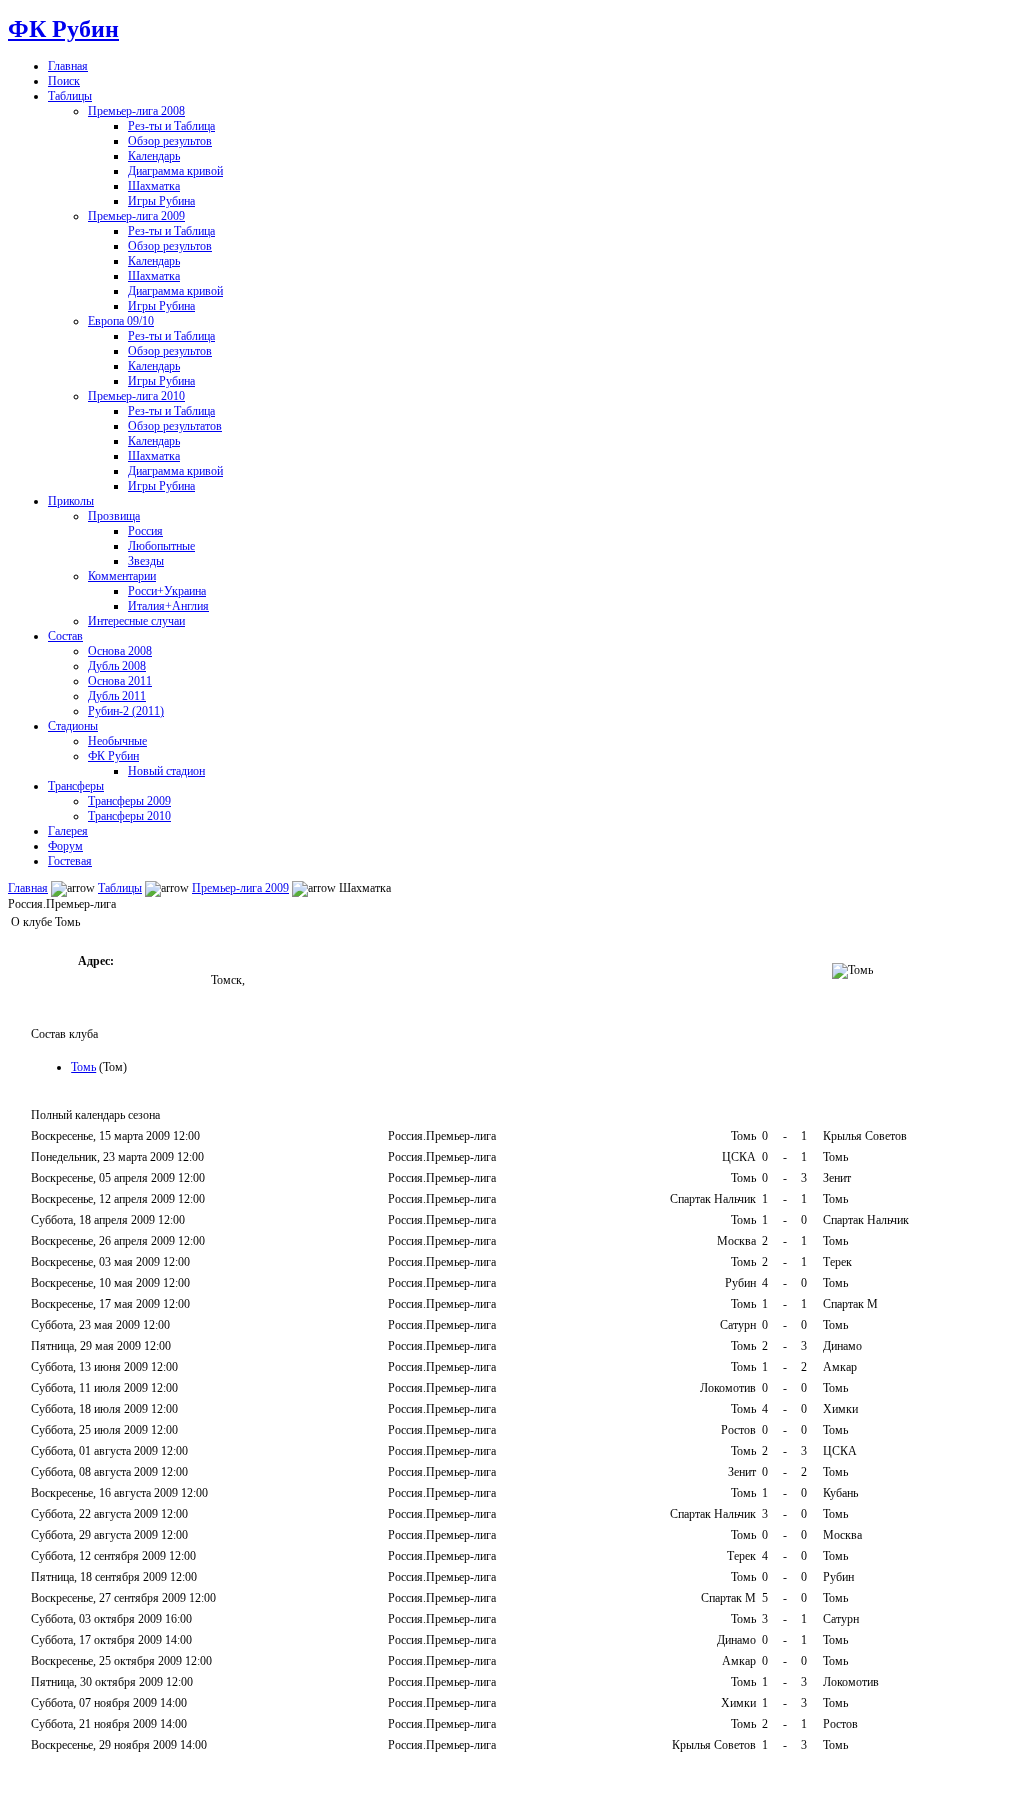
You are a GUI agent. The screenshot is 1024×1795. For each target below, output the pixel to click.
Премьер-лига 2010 (136, 396)
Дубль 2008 (117, 666)
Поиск (64, 81)
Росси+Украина (167, 591)
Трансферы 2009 (129, 801)
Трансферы (76, 786)
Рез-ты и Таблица (171, 126)
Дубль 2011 (117, 696)
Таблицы (70, 96)
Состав (65, 636)
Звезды (146, 561)
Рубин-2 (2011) (126, 711)
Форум (65, 846)
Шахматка (154, 186)
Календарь (154, 156)
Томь (83, 1067)
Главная (68, 66)
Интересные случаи (136, 621)
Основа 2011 (120, 681)
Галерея (68, 831)
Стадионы (73, 726)
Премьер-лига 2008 (136, 111)
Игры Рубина (161, 201)
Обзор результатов (175, 426)
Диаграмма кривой (175, 171)
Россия (145, 531)
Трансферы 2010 (129, 816)
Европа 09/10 (121, 321)
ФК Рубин (63, 29)
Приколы (71, 501)
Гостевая (70, 861)
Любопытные (161, 546)
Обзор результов (170, 141)
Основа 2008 (120, 651)
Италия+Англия (168, 606)
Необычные (117, 741)
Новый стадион (166, 771)
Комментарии (122, 576)
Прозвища (114, 516)
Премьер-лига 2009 (136, 216)
